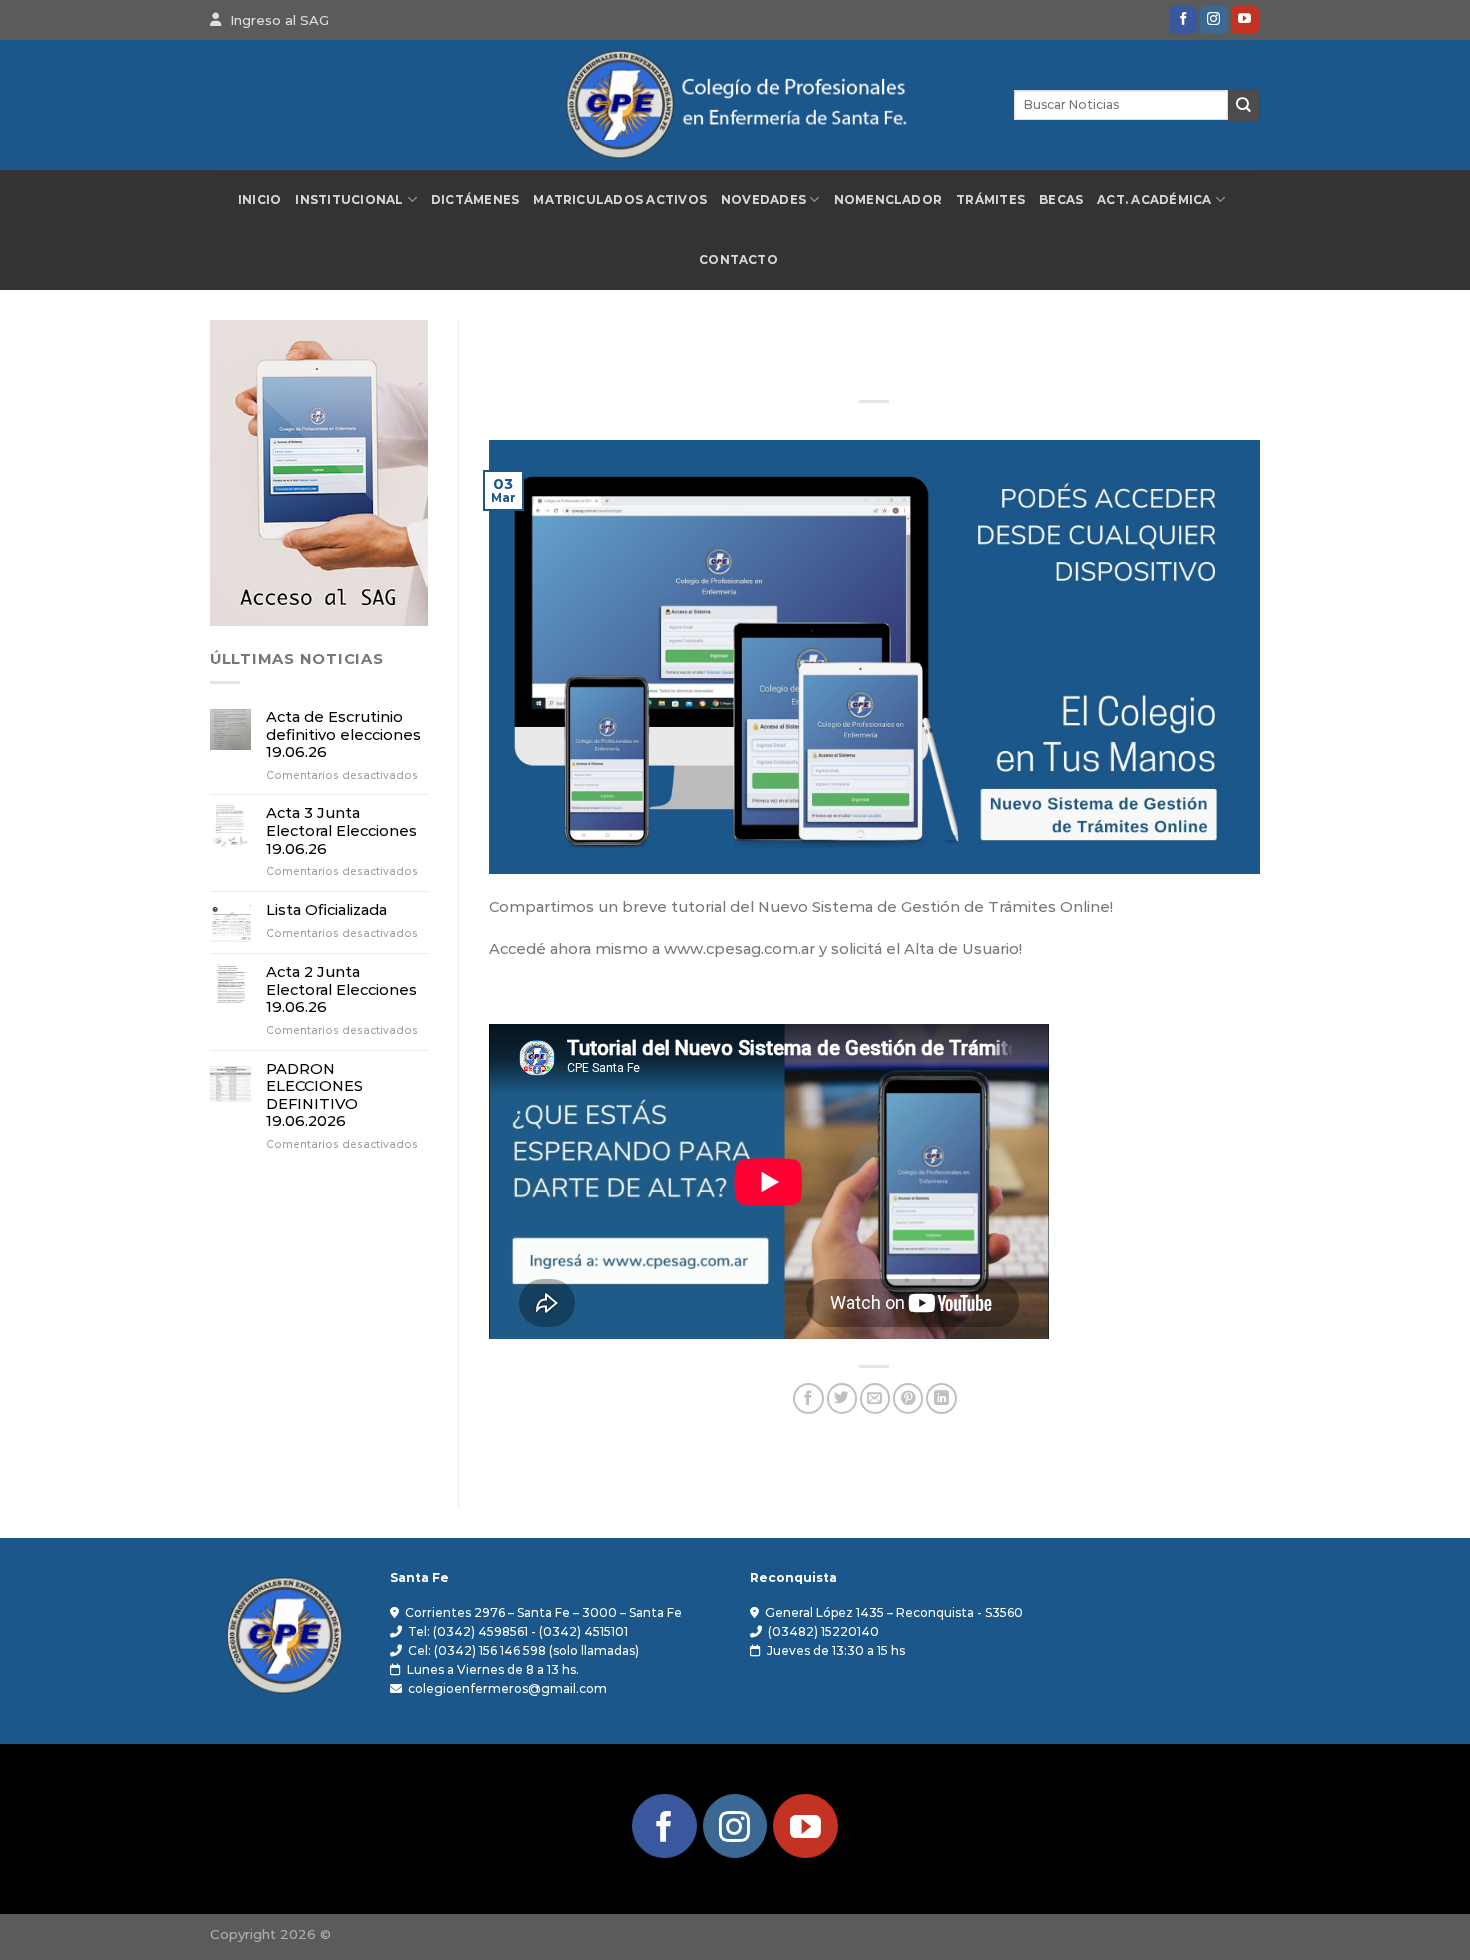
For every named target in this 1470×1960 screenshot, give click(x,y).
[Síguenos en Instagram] (1214, 20)
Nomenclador (888, 200)
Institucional (349, 200)
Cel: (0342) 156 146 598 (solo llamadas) (523, 1650)
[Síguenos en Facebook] (1183, 20)
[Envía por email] (875, 1398)
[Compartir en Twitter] (842, 1398)
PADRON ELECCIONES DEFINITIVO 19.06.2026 (314, 1096)
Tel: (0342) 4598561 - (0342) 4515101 (518, 1631)
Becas (1061, 200)
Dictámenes (475, 200)
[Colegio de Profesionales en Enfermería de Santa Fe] (735, 105)
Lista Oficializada (326, 910)
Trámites (990, 200)
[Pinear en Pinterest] (908, 1398)
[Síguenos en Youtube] (1245, 20)
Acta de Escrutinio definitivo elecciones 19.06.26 (343, 735)
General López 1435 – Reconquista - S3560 (894, 1612)
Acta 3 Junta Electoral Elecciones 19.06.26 (341, 831)
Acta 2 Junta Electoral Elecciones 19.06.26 (341, 990)
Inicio (259, 200)
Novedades (763, 200)
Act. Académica (1154, 200)
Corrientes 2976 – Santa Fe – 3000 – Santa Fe (543, 1612)
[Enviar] (1244, 104)
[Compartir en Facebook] (808, 1398)
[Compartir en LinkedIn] (941, 1398)
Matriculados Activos (620, 200)
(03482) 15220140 (823, 1631)
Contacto (738, 260)
